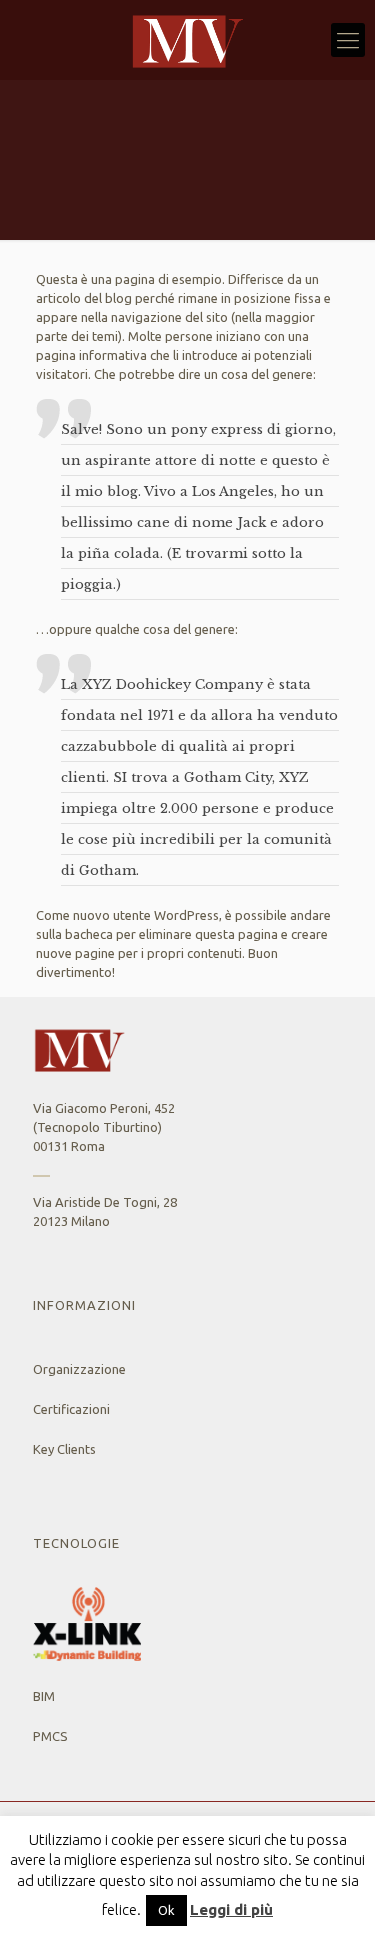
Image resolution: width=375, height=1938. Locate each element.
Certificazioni (71, 1409)
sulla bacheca (74, 934)
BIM (44, 1696)
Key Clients (64, 1449)
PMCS (50, 1736)
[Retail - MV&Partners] (187, 40)
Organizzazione (79, 1369)
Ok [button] (166, 1910)
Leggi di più (231, 1909)
